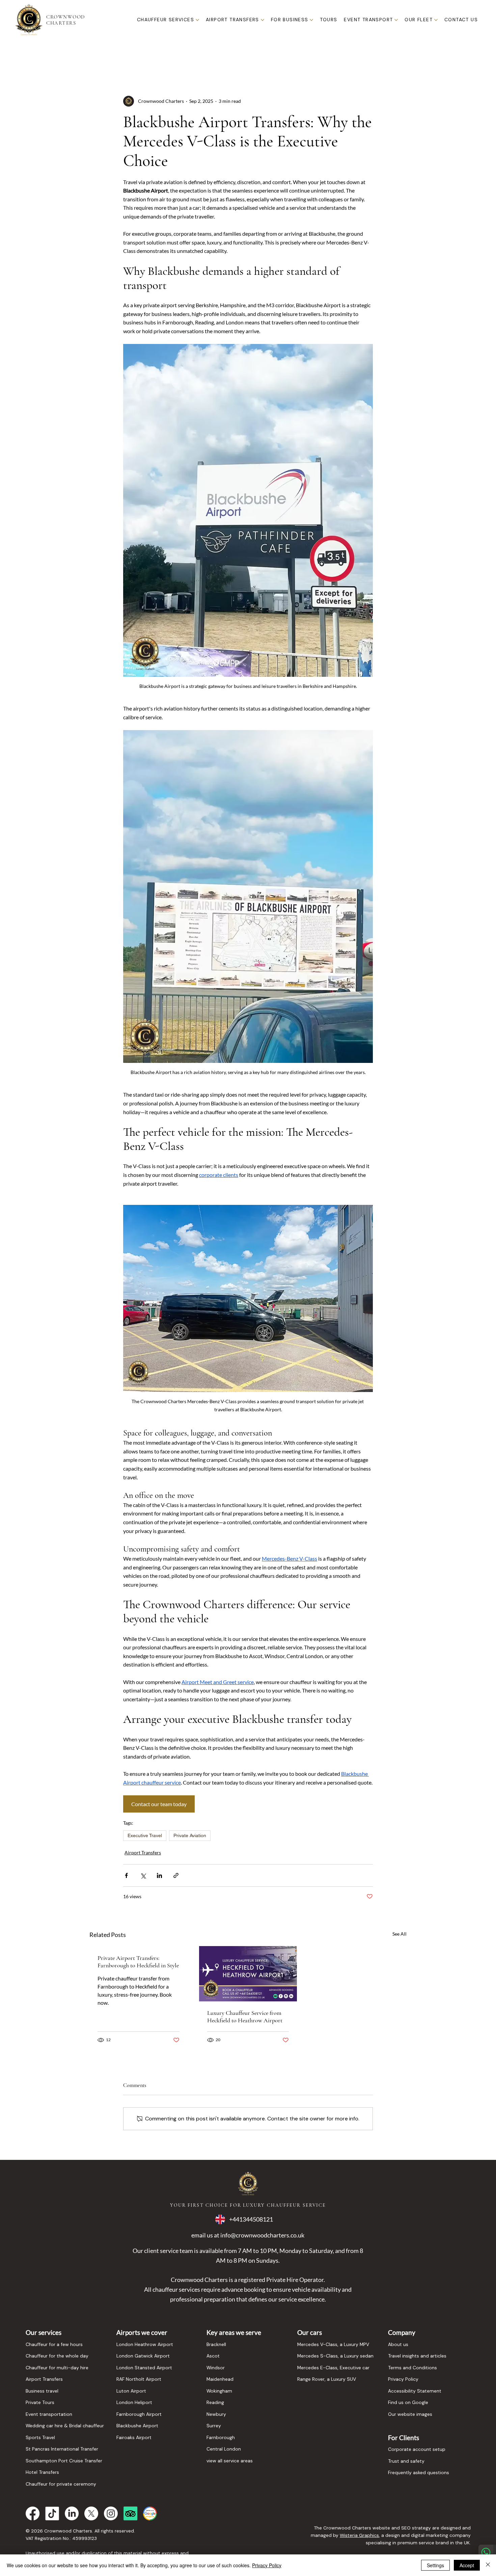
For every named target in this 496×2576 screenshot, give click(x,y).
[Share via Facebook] (126, 1875)
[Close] (488, 2565)
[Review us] (150, 2513)
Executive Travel (145, 1835)
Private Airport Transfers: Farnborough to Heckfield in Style (138, 1962)
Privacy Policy (267, 2565)
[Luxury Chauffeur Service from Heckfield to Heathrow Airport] (248, 1974)
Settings (435, 2565)
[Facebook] (33, 2513)
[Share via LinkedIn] (159, 1875)
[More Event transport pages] (396, 20)
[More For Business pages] (311, 20)
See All (399, 1934)
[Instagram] (111, 2513)
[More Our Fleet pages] (436, 20)
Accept (467, 2565)
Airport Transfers (143, 1853)
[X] (91, 2513)
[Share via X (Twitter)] (143, 1875)
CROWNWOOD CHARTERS (66, 20)
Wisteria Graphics (359, 2535)
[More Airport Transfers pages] (263, 20)
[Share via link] (176, 1875)
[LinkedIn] (72, 2513)
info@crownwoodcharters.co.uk (262, 2235)
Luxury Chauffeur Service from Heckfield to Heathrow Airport (245, 2017)
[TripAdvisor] (130, 2513)
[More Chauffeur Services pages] (197, 20)
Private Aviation (190, 1835)
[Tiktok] (52, 2513)
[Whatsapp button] (487, 2552)
